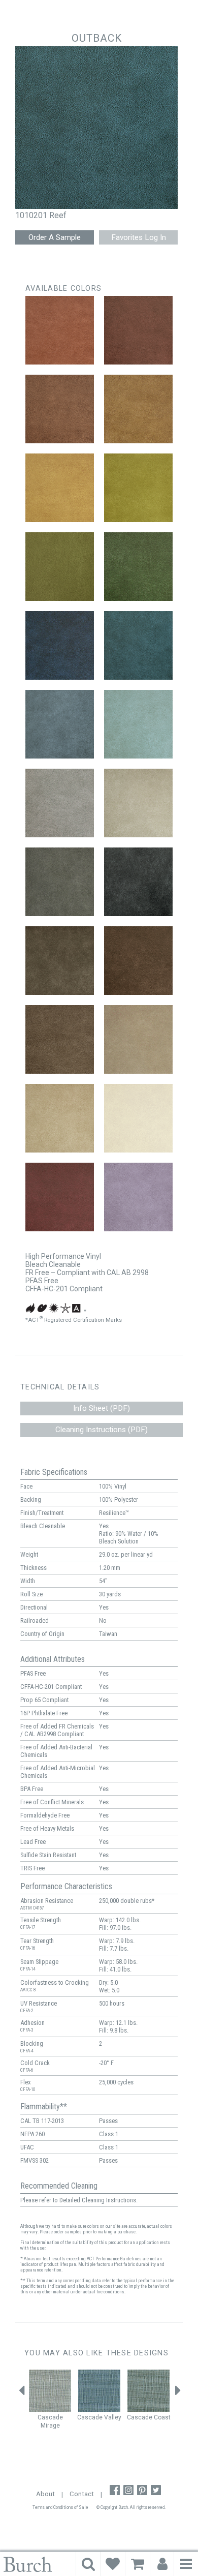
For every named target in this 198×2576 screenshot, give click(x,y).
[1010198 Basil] (60, 567)
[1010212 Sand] (60, 1118)
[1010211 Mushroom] (138, 1039)
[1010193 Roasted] (138, 330)
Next (178, 2393)
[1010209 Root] (138, 961)
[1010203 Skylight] (138, 724)
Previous (22, 2393)
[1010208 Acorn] (60, 961)
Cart (138, 2564)
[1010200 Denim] (60, 645)
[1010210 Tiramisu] (60, 1039)
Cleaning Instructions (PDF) (102, 1430)
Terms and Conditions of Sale (60, 2507)
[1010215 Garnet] (60, 1197)
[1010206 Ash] (60, 882)
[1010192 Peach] (60, 330)
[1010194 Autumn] (60, 409)
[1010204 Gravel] (60, 803)
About (45, 2494)
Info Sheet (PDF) (102, 1408)
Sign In (162, 2564)
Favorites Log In (139, 237)
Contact (82, 2494)
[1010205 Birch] (138, 803)
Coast (162, 2417)
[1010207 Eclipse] (138, 882)
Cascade (50, 2417)
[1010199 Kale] (138, 567)
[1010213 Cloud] (138, 1118)
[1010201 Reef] (138, 645)
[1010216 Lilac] (138, 1197)
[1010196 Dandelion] (60, 488)
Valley (113, 2417)
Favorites (113, 2564)
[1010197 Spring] (138, 488)
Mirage (50, 2426)
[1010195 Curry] (138, 409)
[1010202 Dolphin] (60, 724)
